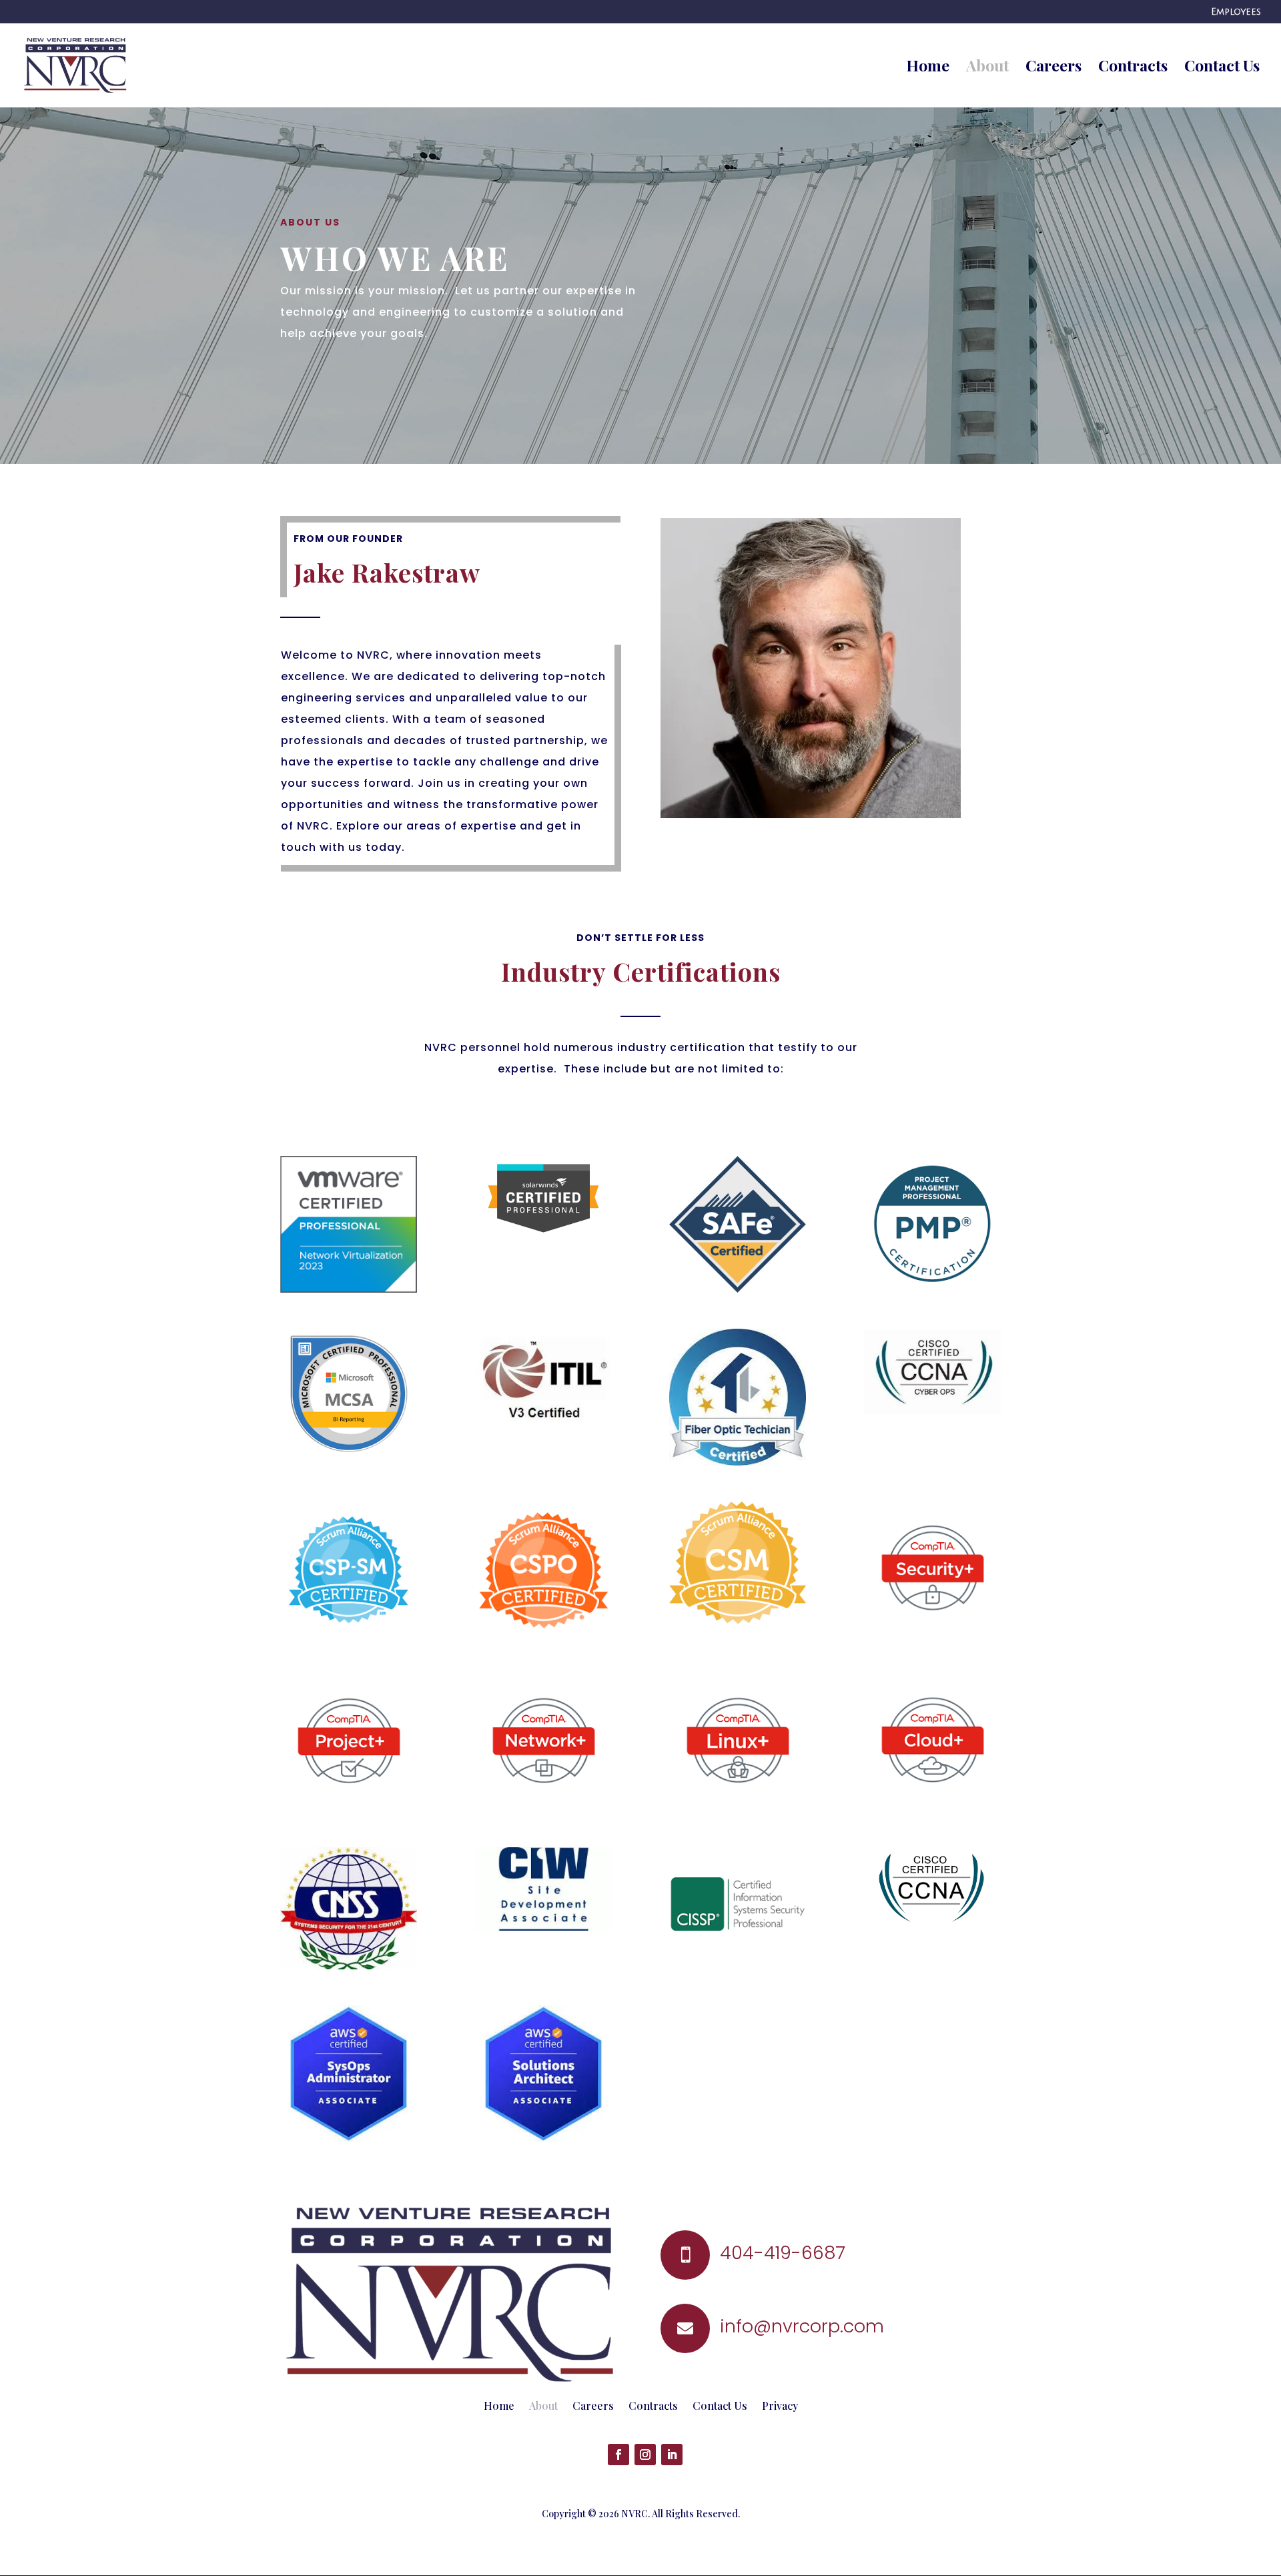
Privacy (780, 2404)
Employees (1236, 12)
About (987, 68)
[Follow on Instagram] (645, 2455)
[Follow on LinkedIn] (672, 2455)
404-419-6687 (783, 2253)
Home (928, 68)
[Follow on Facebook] (618, 2455)
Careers (1053, 68)
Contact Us (1222, 68)
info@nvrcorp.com (802, 2326)
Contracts (1133, 68)
